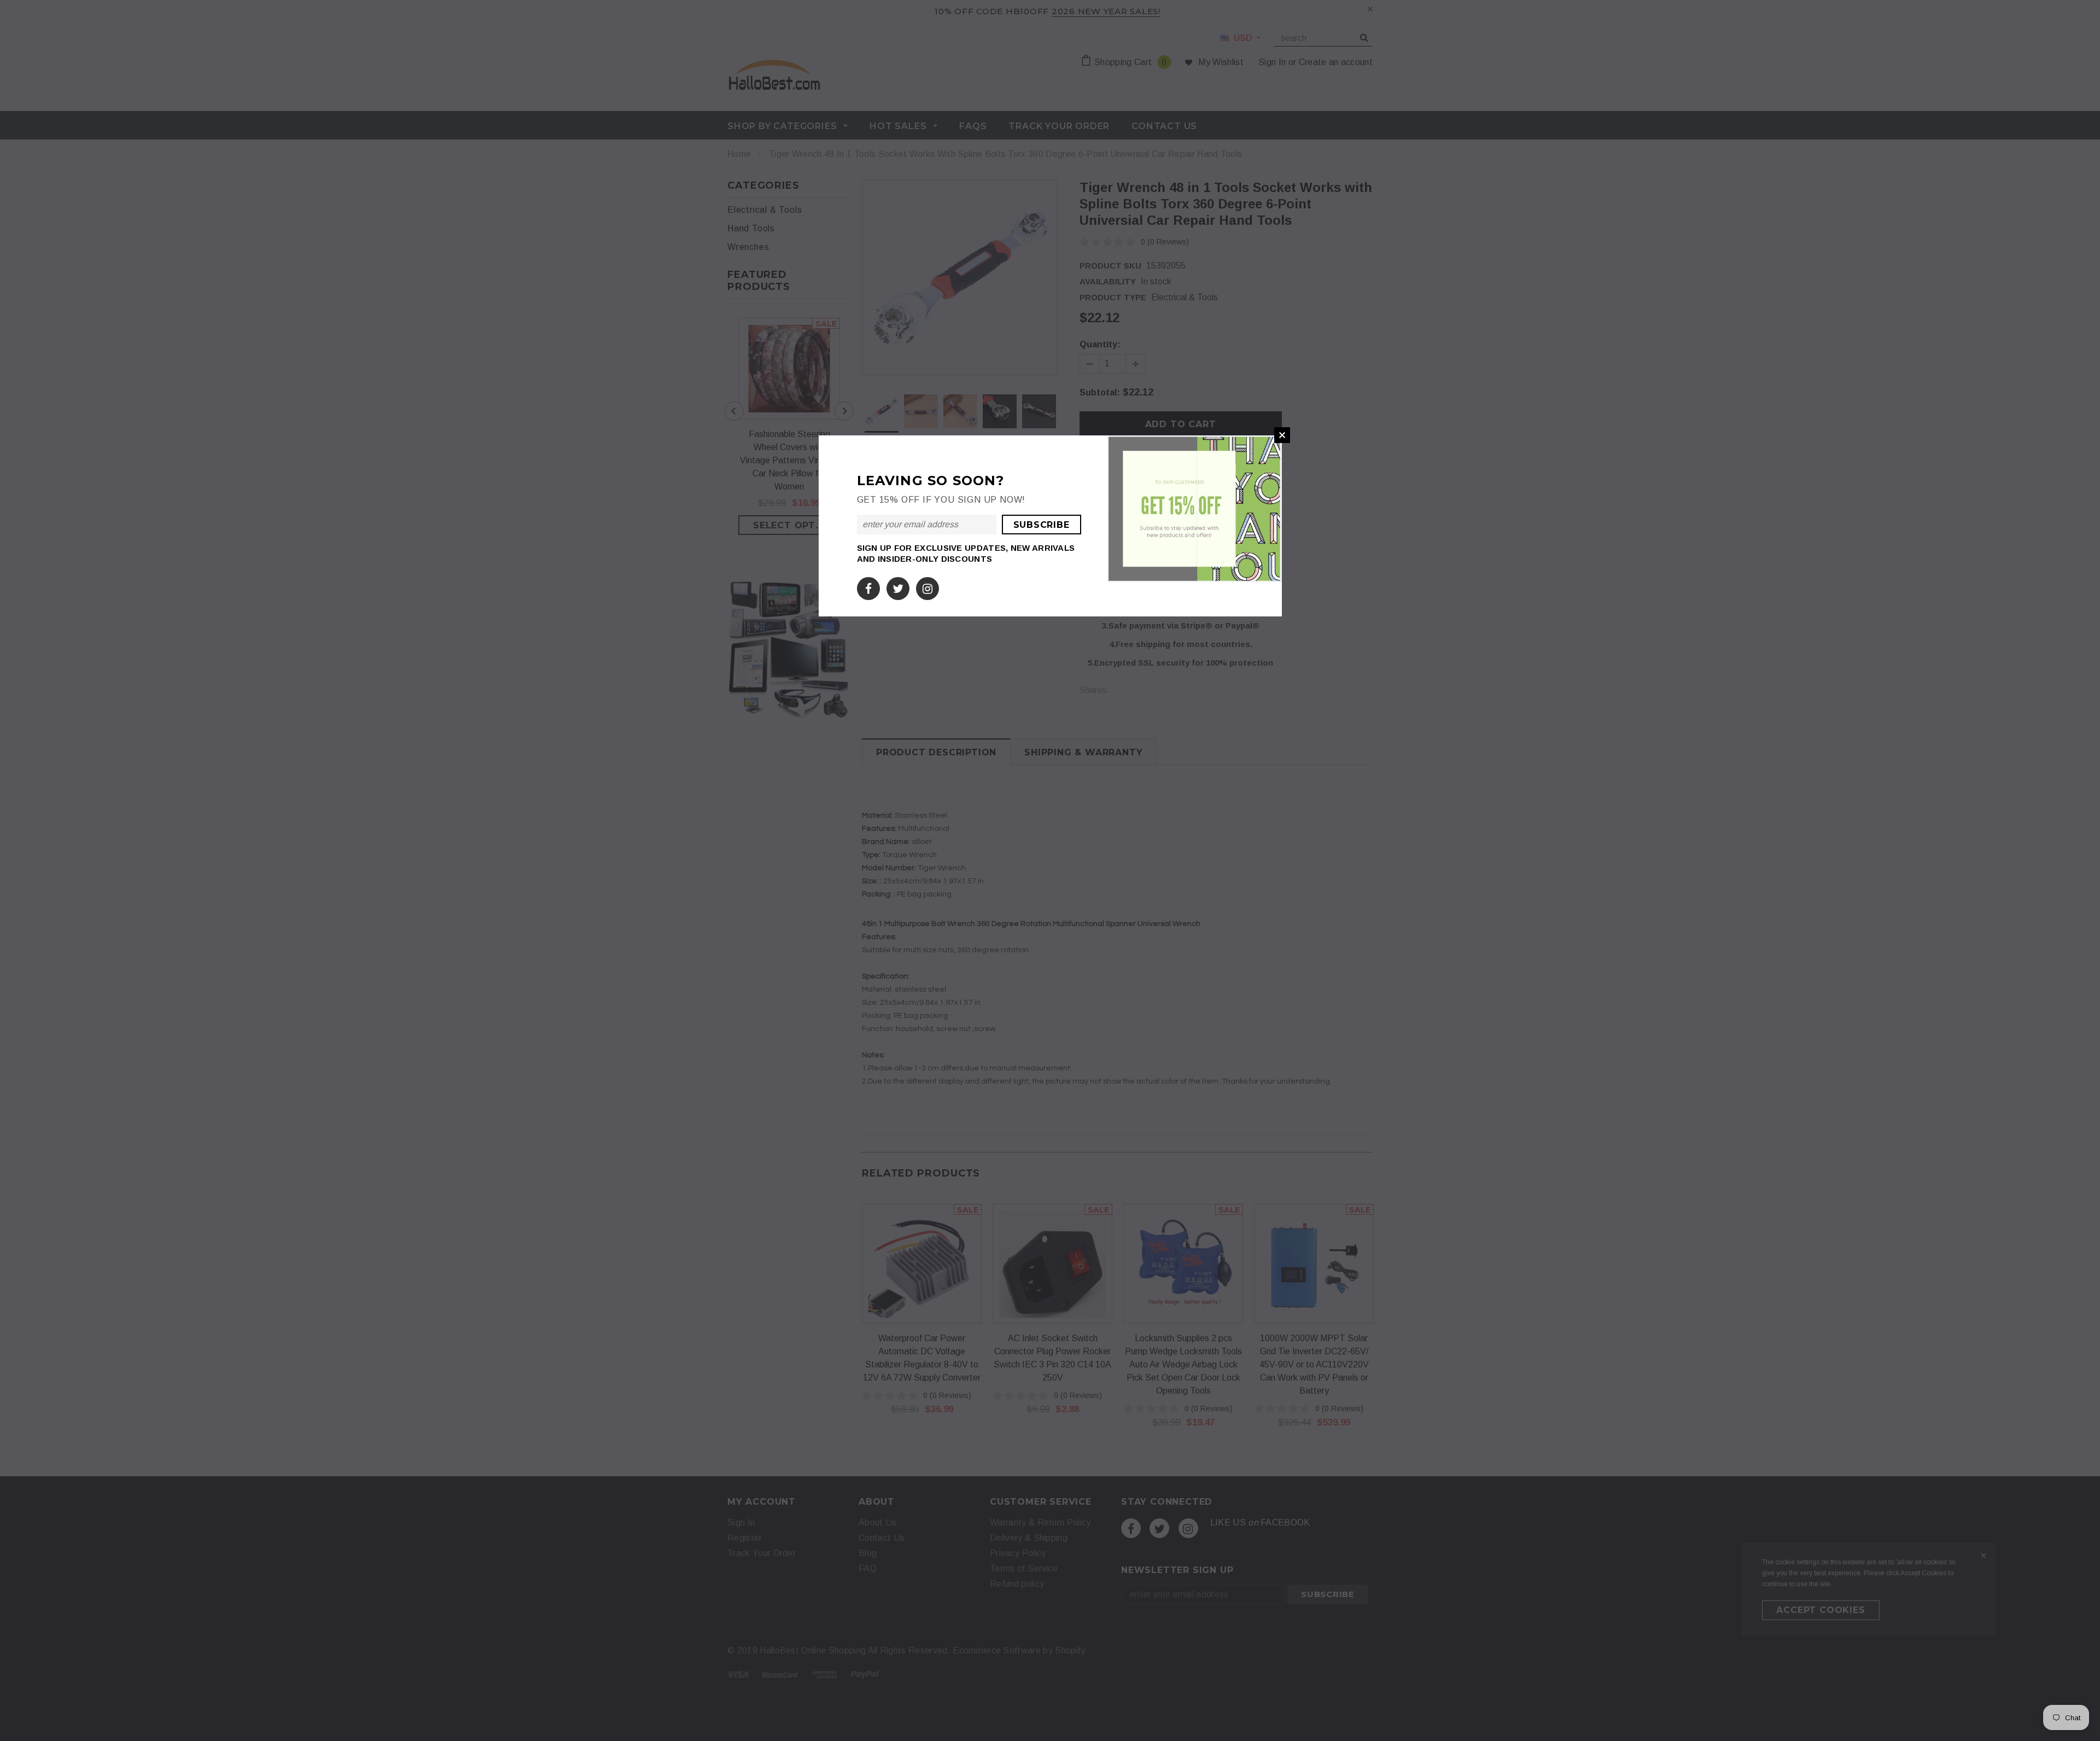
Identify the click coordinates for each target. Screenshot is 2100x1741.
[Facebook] (868, 586)
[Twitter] (898, 586)
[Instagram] (927, 586)
